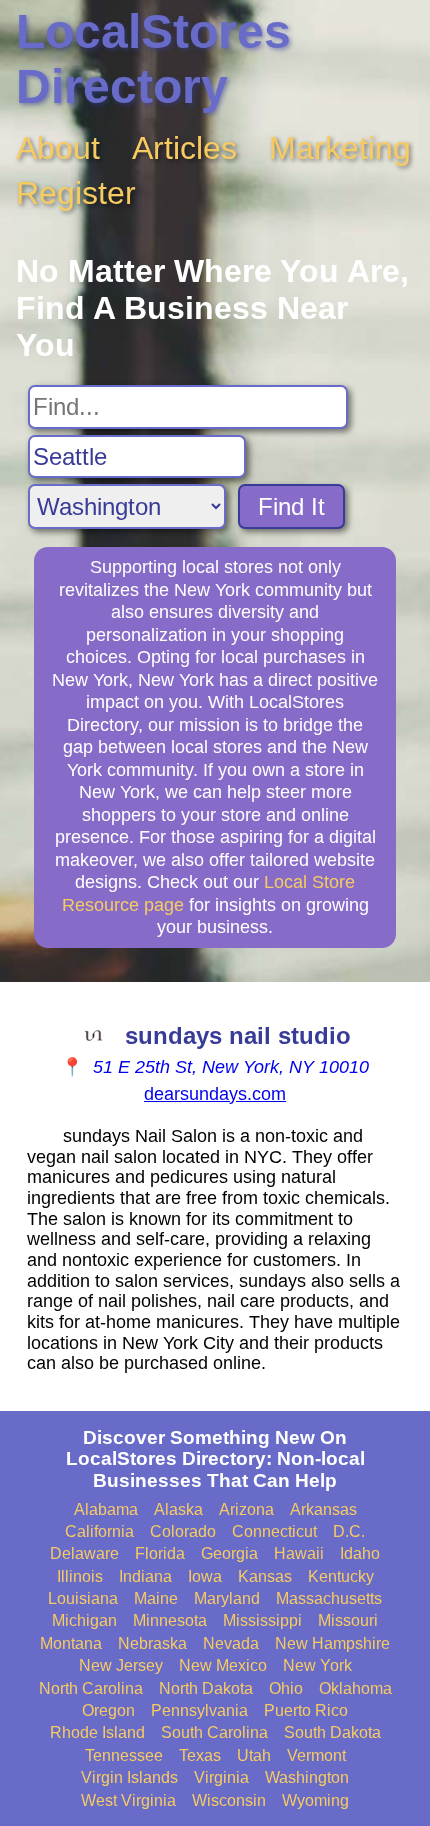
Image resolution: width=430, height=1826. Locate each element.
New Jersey (121, 1665)
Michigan (84, 1620)
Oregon (108, 1710)
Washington (307, 1777)
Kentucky (341, 1576)
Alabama (106, 1509)
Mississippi (262, 1620)
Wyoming (315, 1800)
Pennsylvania (199, 1710)
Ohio (286, 1688)
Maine (156, 1598)
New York (317, 1665)
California (99, 1531)
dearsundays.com (215, 1094)
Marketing (340, 148)
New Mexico (223, 1665)
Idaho (360, 1553)
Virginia (221, 1777)
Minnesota (170, 1620)
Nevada (231, 1643)
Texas (200, 1755)
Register (76, 193)
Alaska (178, 1509)
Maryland (227, 1598)
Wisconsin (229, 1800)
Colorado (183, 1531)
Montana (71, 1643)
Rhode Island (97, 1732)
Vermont (316, 1755)
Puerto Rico (306, 1710)
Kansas (265, 1576)
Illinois (80, 1576)
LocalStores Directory (153, 59)
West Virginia (128, 1800)
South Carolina (214, 1732)
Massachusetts (329, 1598)
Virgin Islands (129, 1777)
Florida (160, 1553)
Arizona (246, 1509)
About (58, 148)
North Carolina (91, 1688)
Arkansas (323, 1509)
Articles (184, 148)
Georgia (229, 1553)
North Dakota (206, 1688)
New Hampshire (332, 1643)
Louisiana (83, 1598)
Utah (254, 1755)
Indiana (145, 1576)
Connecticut (274, 1531)
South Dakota (332, 1732)
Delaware (84, 1553)
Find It (291, 506)
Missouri (348, 1620)
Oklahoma (355, 1688)
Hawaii (299, 1553)
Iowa (205, 1576)
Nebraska (152, 1643)
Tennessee (124, 1755)
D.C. (349, 1531)
